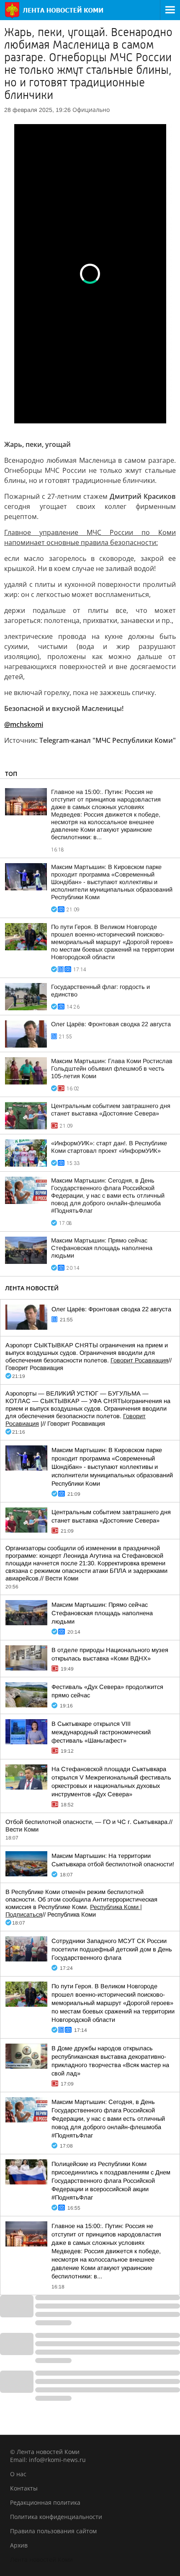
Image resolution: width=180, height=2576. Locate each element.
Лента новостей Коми (41, 2559)
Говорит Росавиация (139, 1360)
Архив (19, 2545)
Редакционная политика (45, 2502)
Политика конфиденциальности (56, 2517)
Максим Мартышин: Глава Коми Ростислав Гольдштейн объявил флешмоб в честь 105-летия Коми (112, 1069)
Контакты (24, 2488)
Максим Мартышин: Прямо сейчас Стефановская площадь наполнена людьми (102, 1248)
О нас (18, 2474)
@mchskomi (24, 724)
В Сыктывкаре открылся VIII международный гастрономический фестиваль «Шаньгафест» (101, 1732)
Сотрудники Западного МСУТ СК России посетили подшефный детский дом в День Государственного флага (112, 1949)
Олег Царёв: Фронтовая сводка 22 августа (111, 1024)
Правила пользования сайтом (53, 2531)
